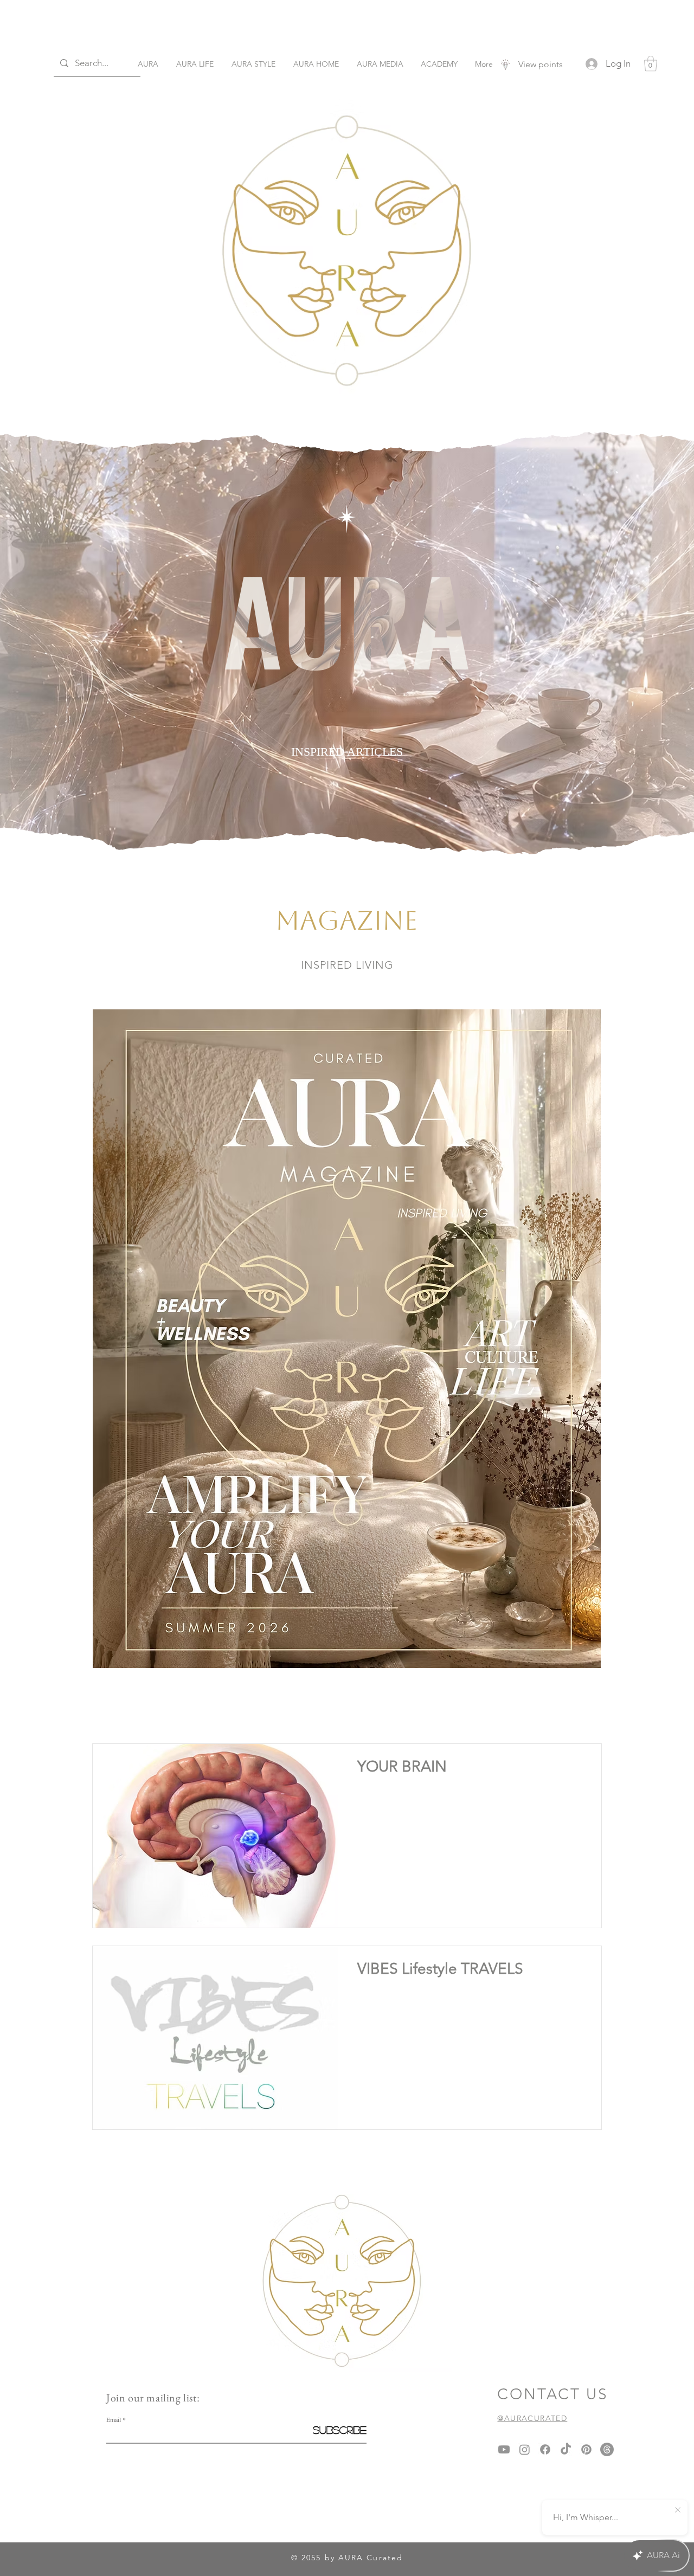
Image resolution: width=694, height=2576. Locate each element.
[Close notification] (678, 2510)
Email (114, 2419)
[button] (651, 64)
